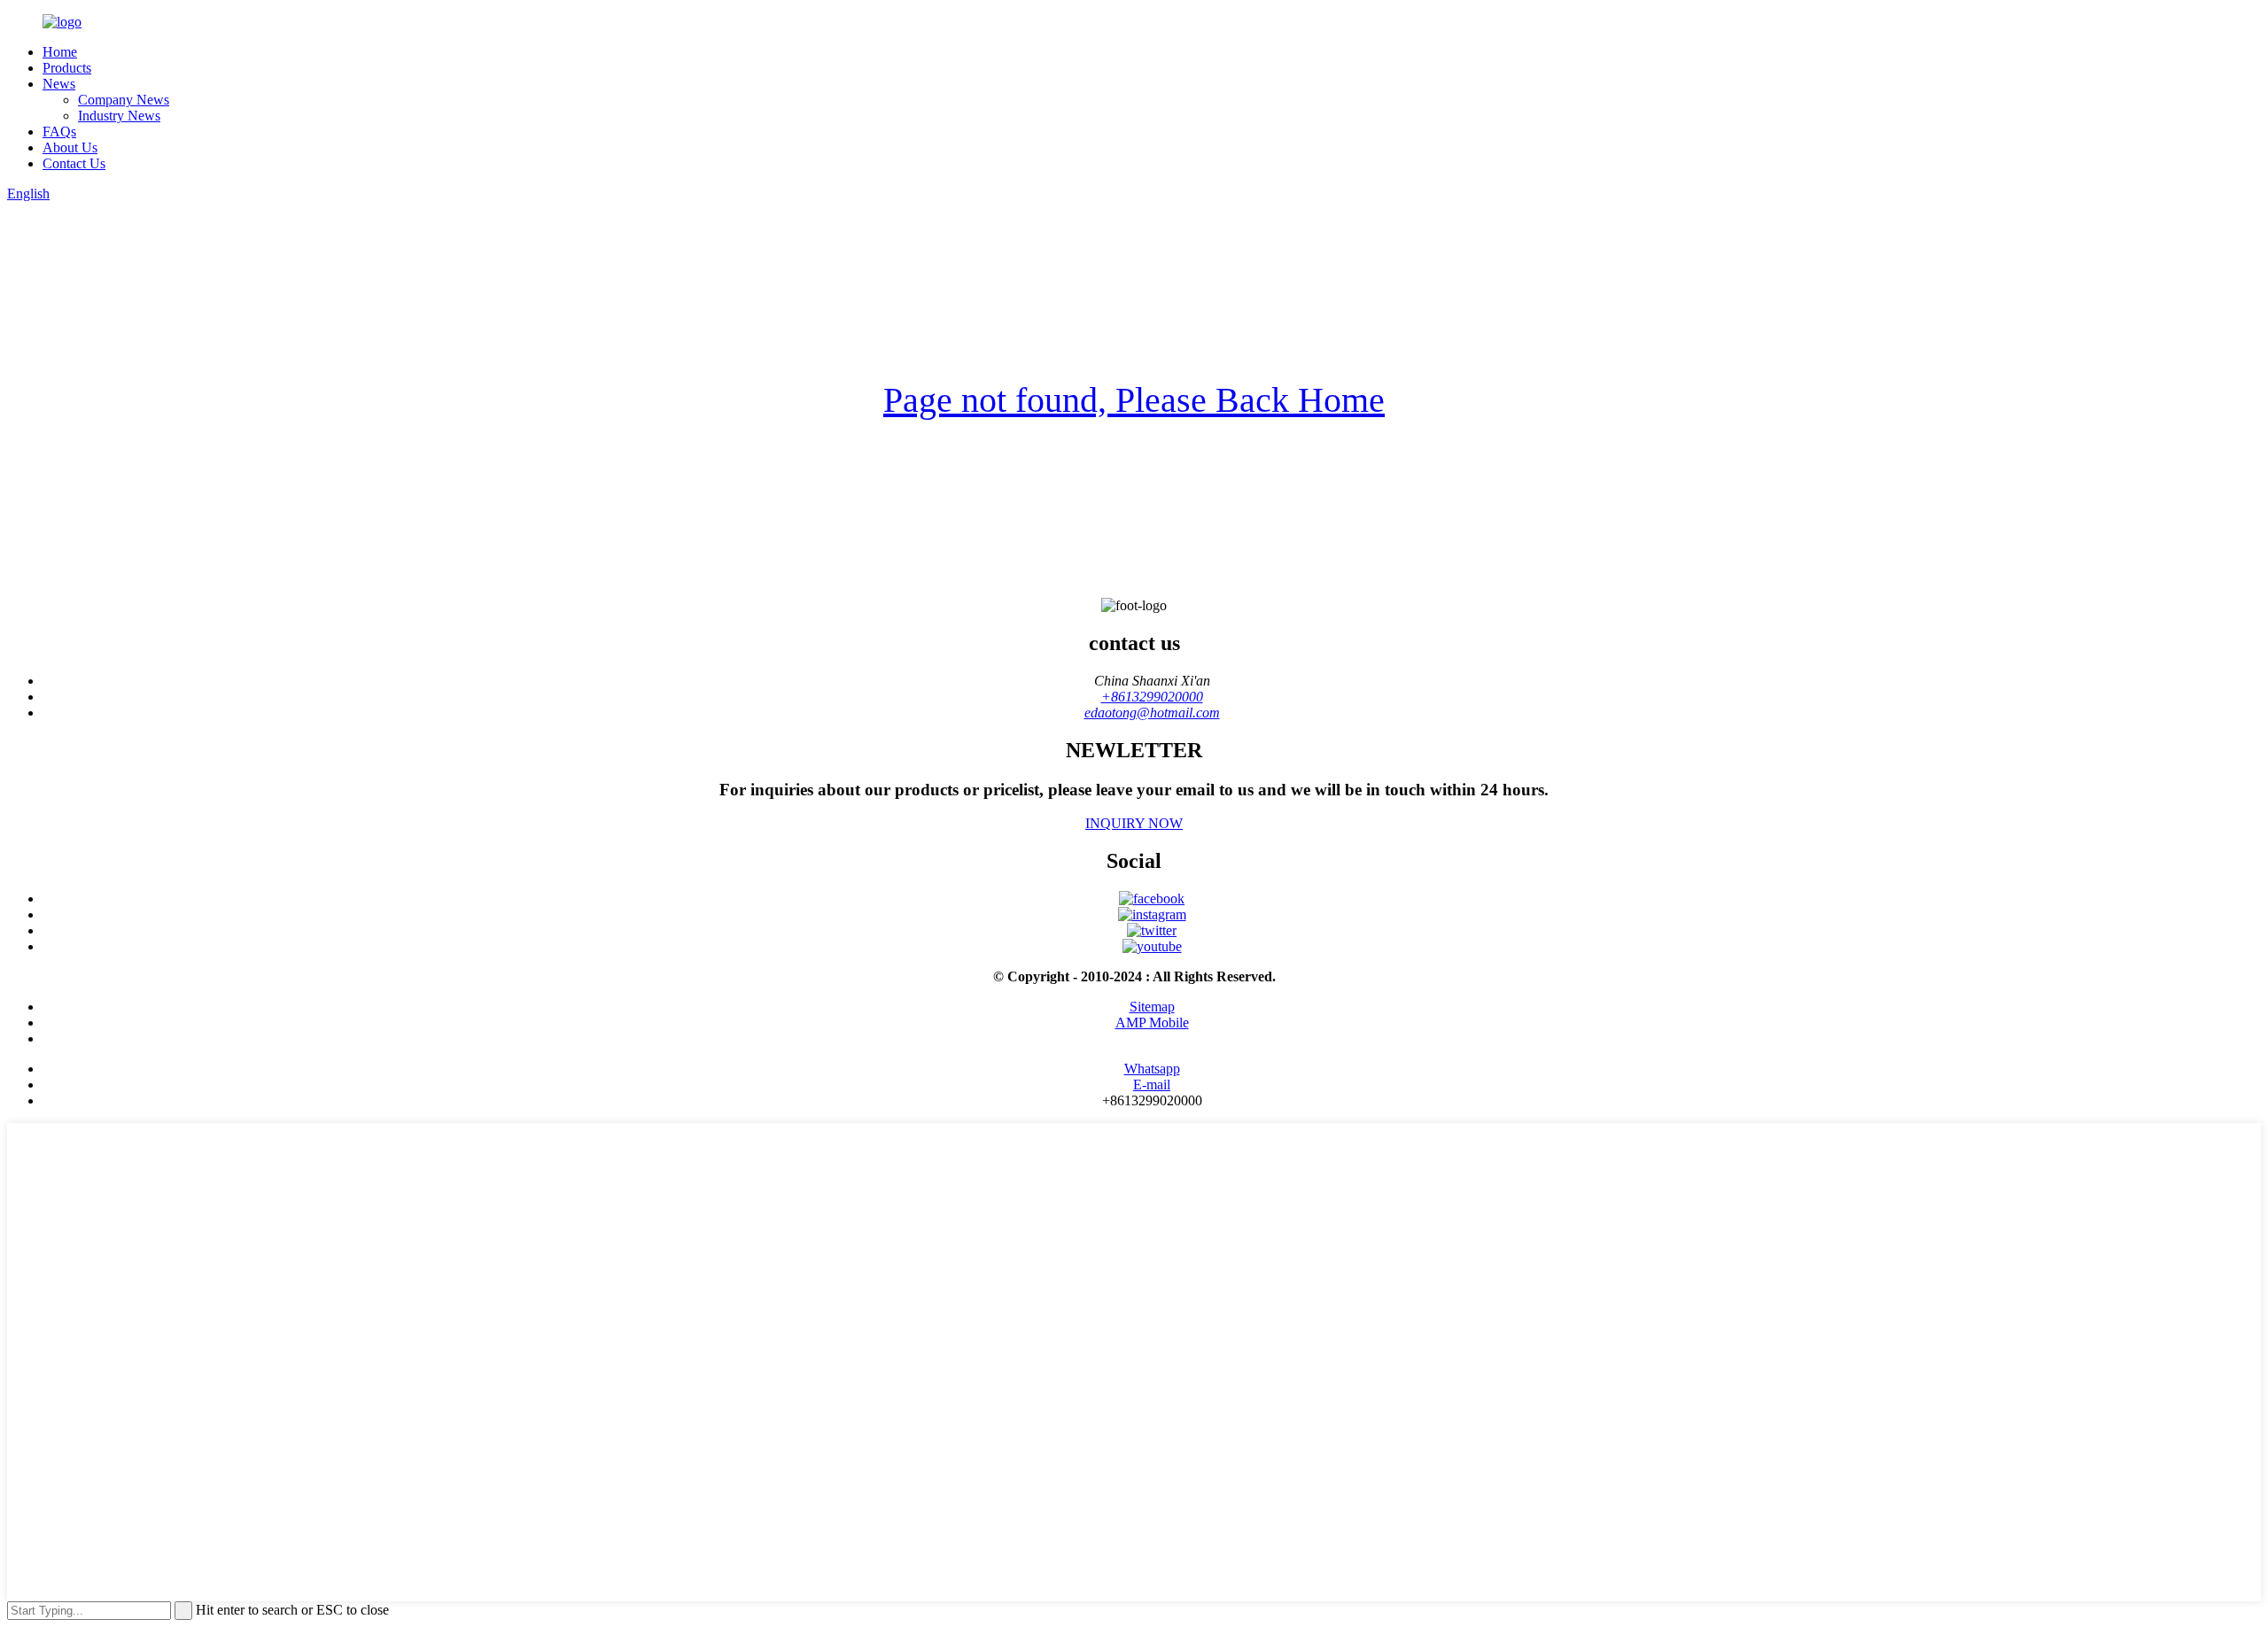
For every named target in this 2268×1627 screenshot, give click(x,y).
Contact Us (74, 163)
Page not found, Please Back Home (1134, 400)
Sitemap (1152, 1007)
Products (67, 68)
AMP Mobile (1152, 1023)
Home (60, 52)
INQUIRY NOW (1134, 823)
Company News (124, 100)
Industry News (119, 116)
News (59, 84)
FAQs (59, 132)
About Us (70, 147)
